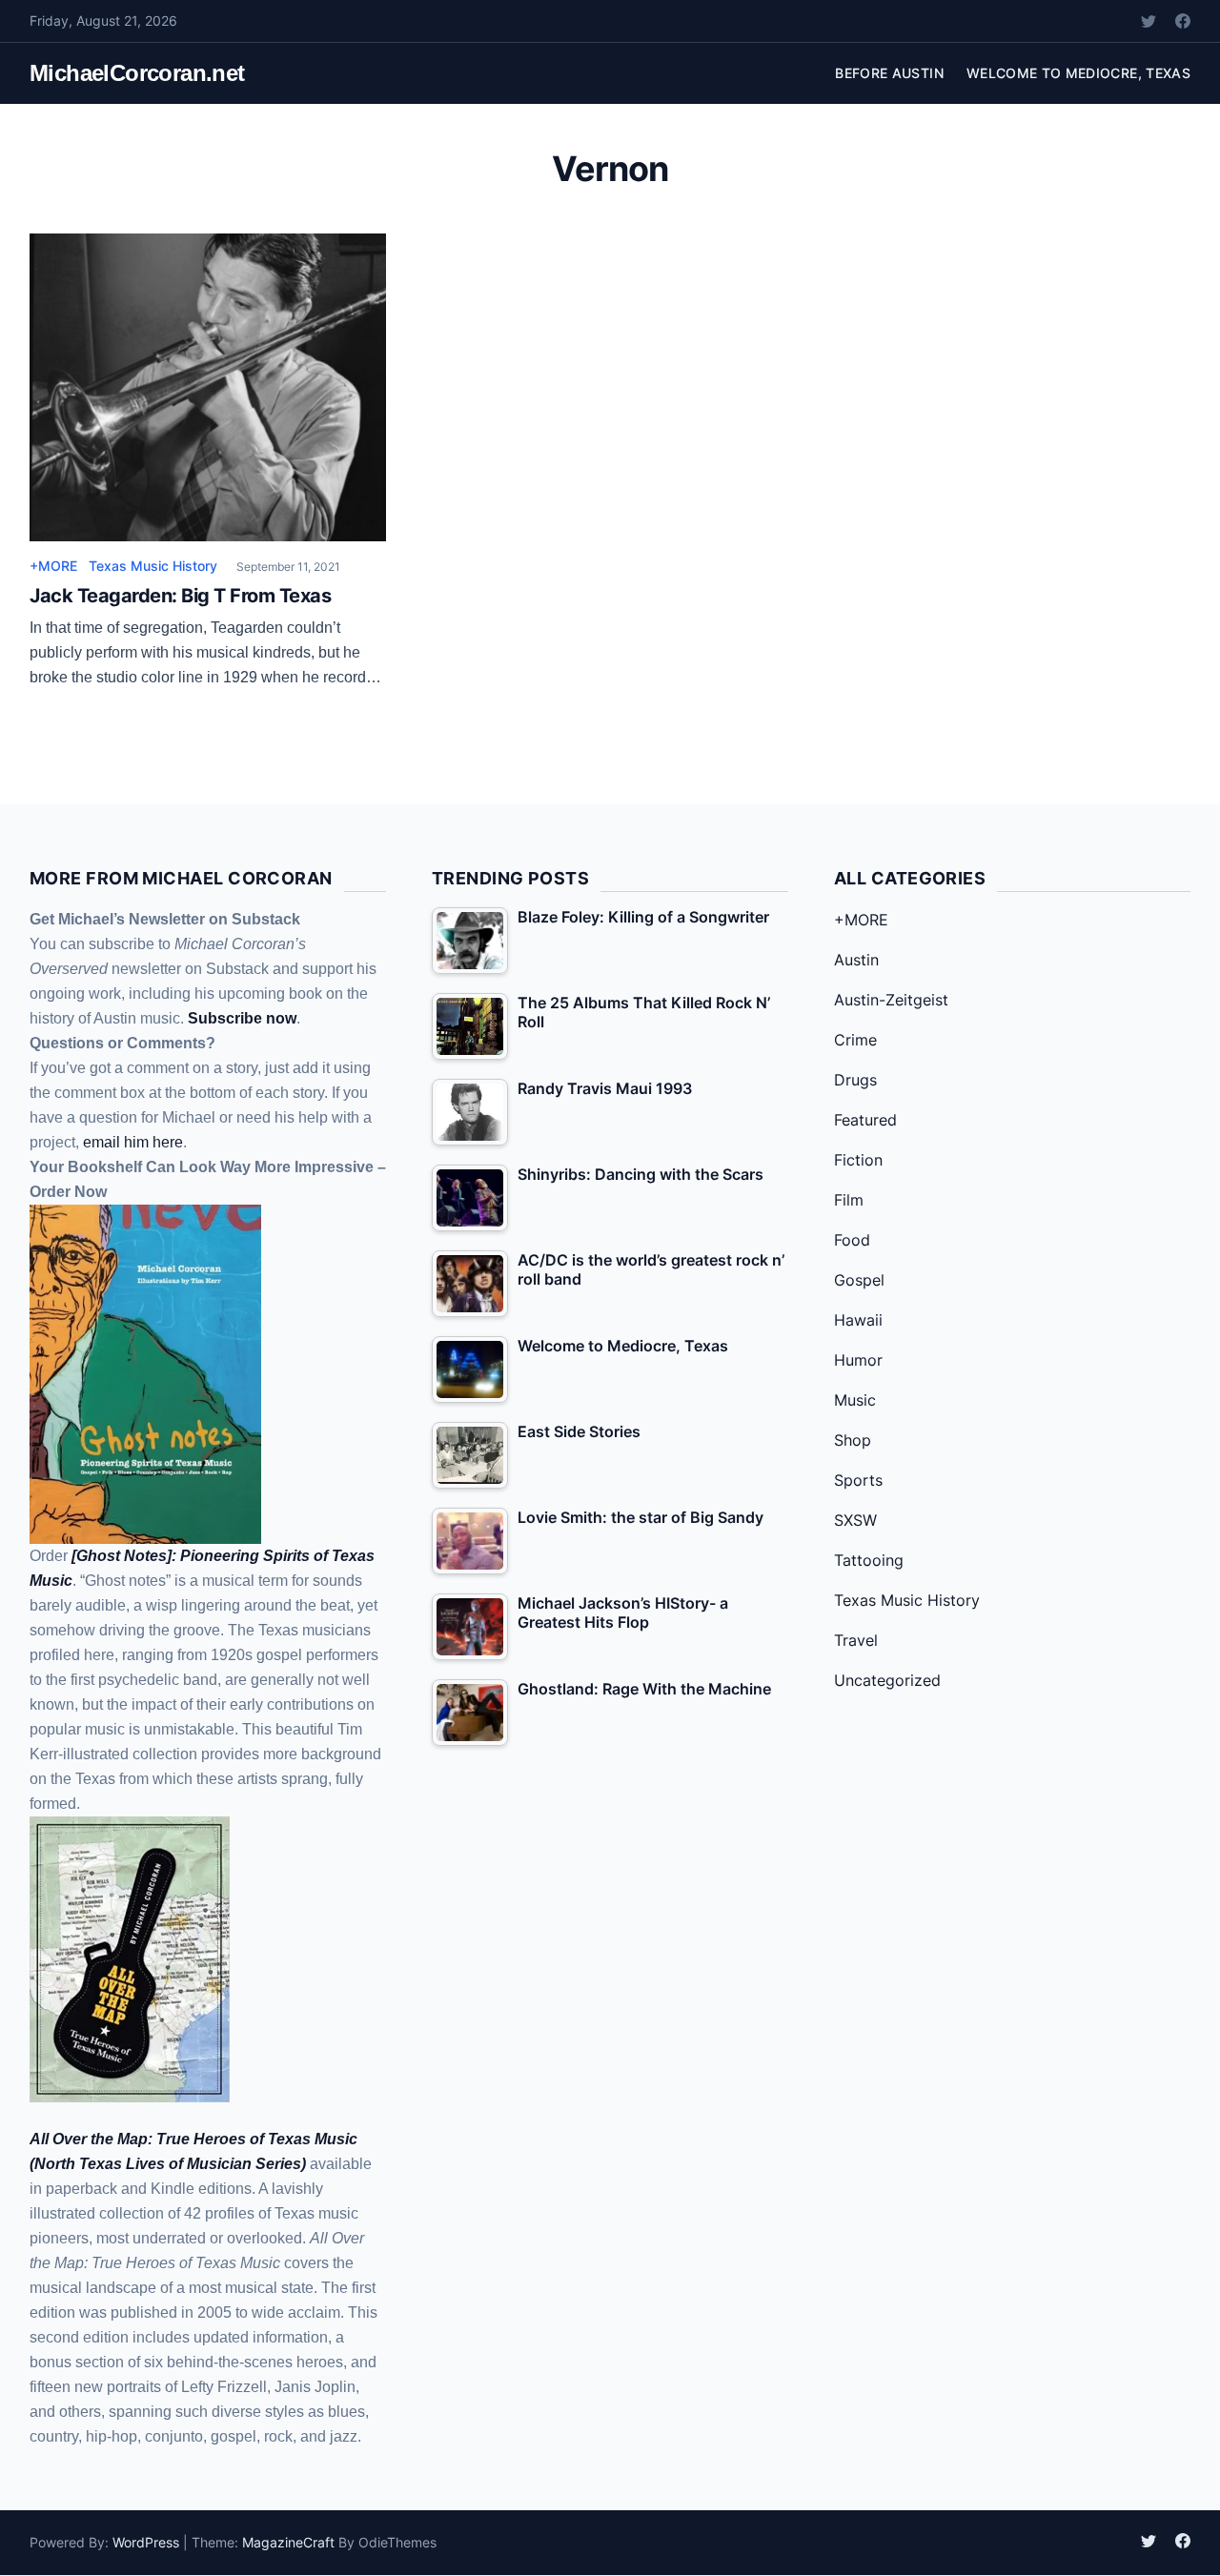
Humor (858, 1360)
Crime (855, 1040)
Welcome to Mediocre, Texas (1078, 73)
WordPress (146, 2542)
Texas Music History (153, 566)
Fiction (858, 1160)
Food (852, 1240)
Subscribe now (242, 1018)
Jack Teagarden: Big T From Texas (180, 596)
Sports (858, 1480)
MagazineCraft (288, 2542)
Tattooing (869, 1560)
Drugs (855, 1080)
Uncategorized (887, 1680)
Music (855, 1400)
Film (849, 1200)
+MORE (53, 566)
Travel (856, 1640)
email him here (133, 1142)
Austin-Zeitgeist (891, 1000)
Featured (865, 1120)
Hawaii (858, 1320)
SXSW (855, 1520)
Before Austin (889, 73)
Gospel (859, 1280)
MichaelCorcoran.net (137, 73)
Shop (853, 1440)
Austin (856, 960)
